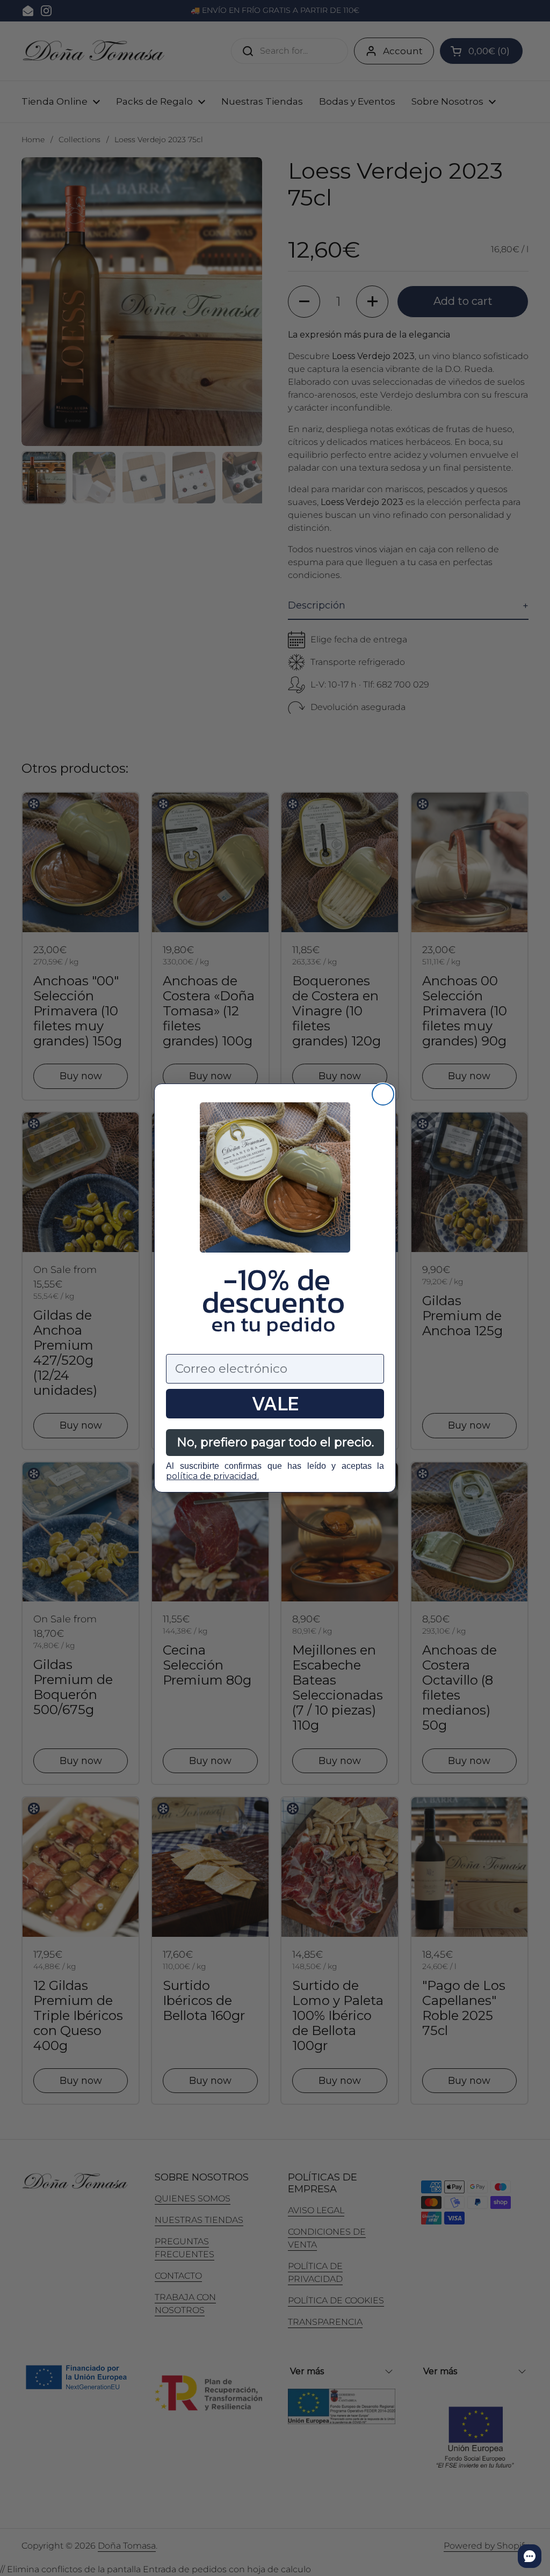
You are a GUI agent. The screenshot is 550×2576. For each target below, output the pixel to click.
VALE (275, 1404)
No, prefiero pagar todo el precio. (275, 1442)
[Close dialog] (383, 1094)
